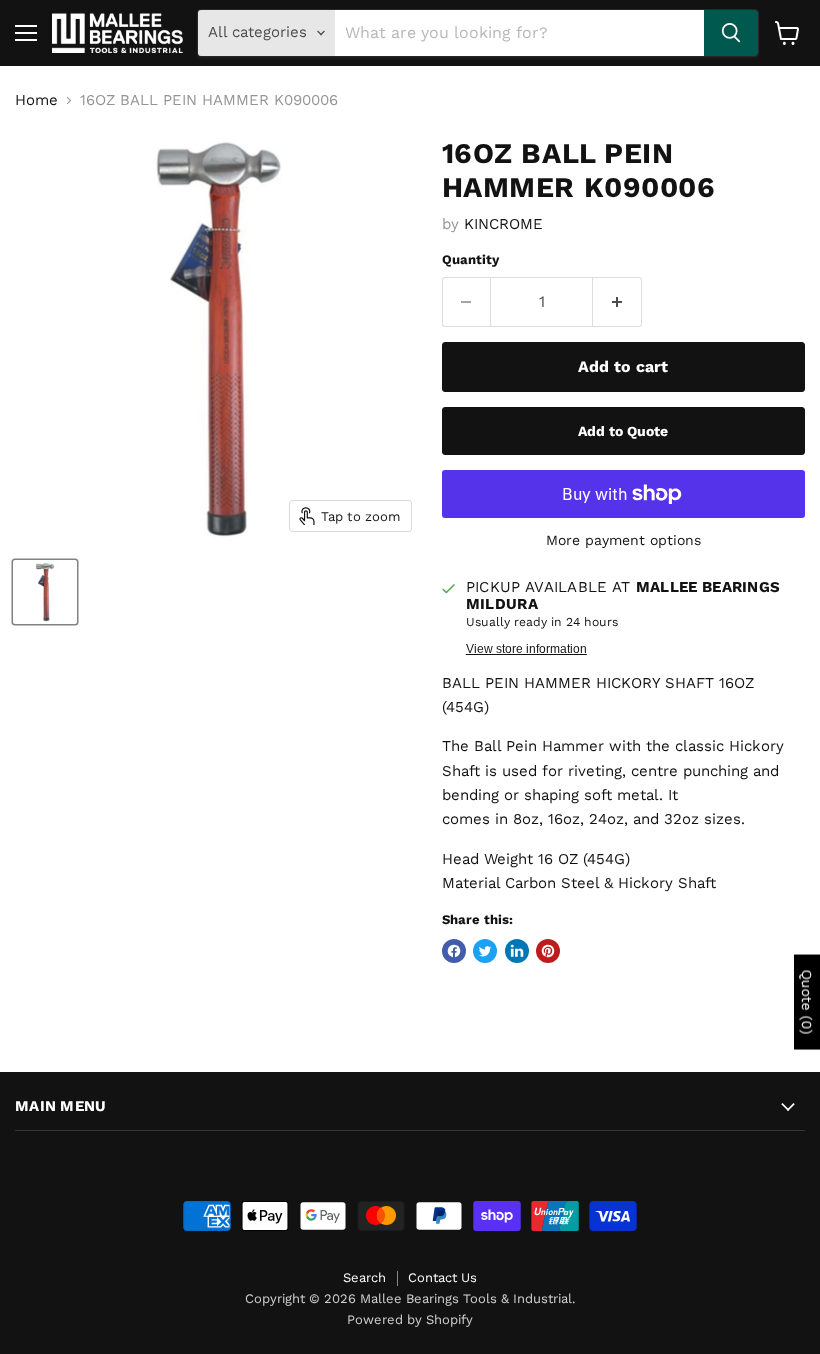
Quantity (470, 259)
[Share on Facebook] (454, 951)
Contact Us (442, 1277)
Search (364, 1277)
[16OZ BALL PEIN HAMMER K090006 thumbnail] (45, 592)
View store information (526, 649)
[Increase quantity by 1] (617, 302)
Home (36, 100)
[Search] (731, 33)
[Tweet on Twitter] (485, 951)
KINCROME (503, 224)
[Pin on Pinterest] (548, 951)
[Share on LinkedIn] (517, 951)
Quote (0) (807, 1002)
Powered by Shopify (410, 1319)
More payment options (623, 540)
